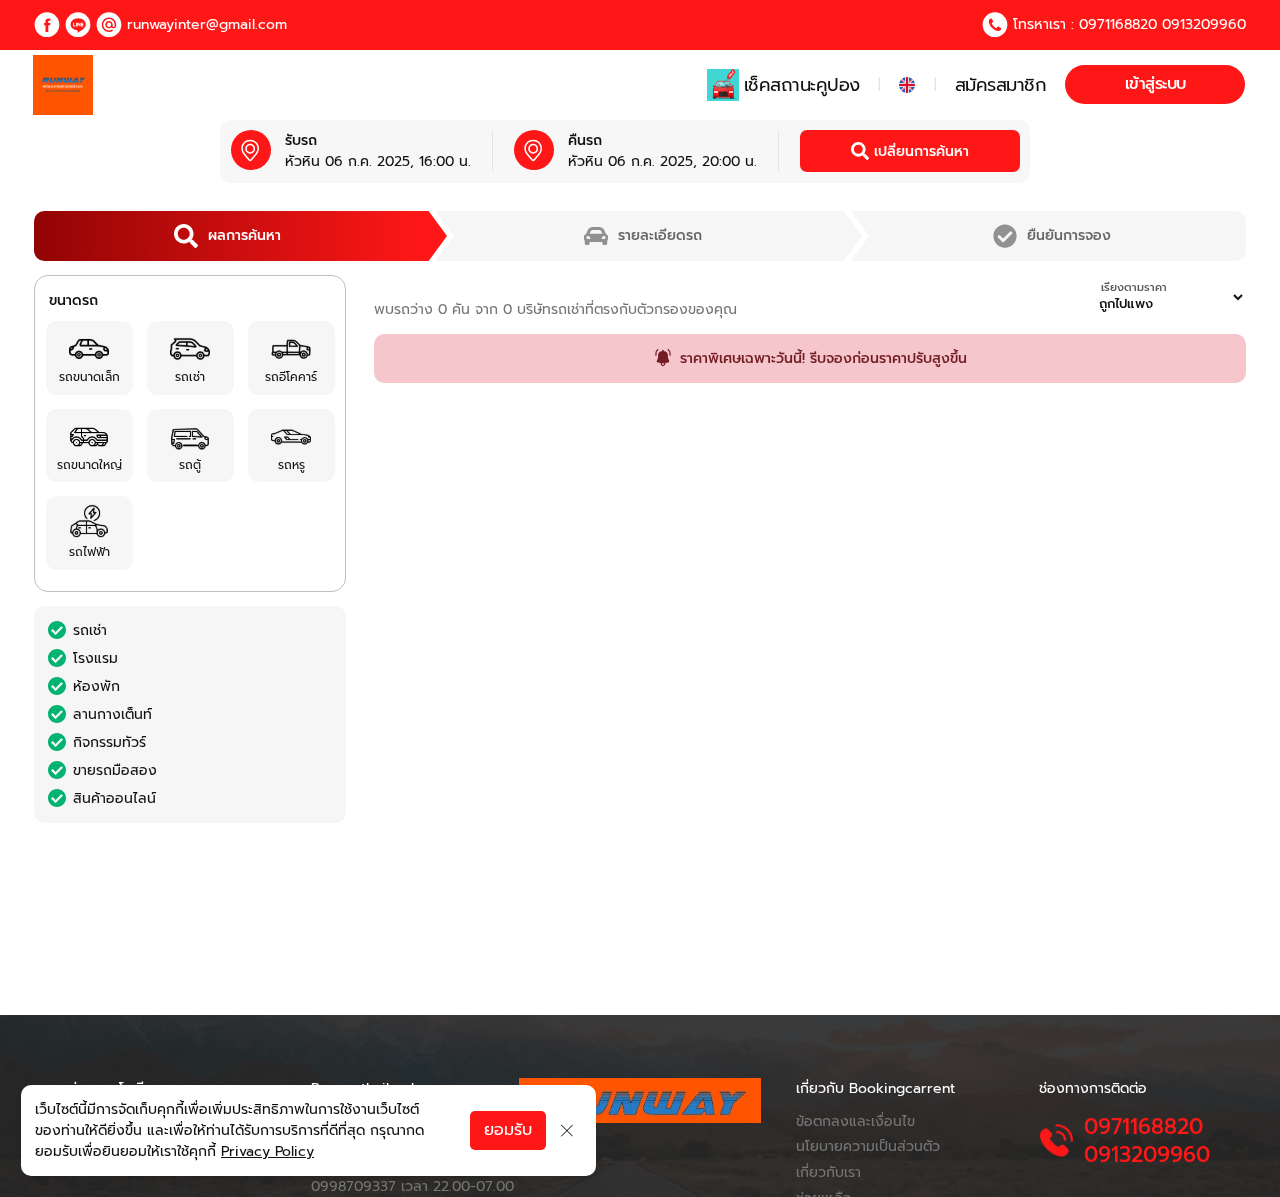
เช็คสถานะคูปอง (802, 85)
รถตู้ (190, 465)
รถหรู (291, 465)
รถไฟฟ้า (89, 552)
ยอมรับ (508, 1130)
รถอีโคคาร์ (291, 377)
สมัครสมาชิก (1001, 85)
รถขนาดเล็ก (89, 377)
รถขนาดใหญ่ (89, 465)
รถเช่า (190, 377)
